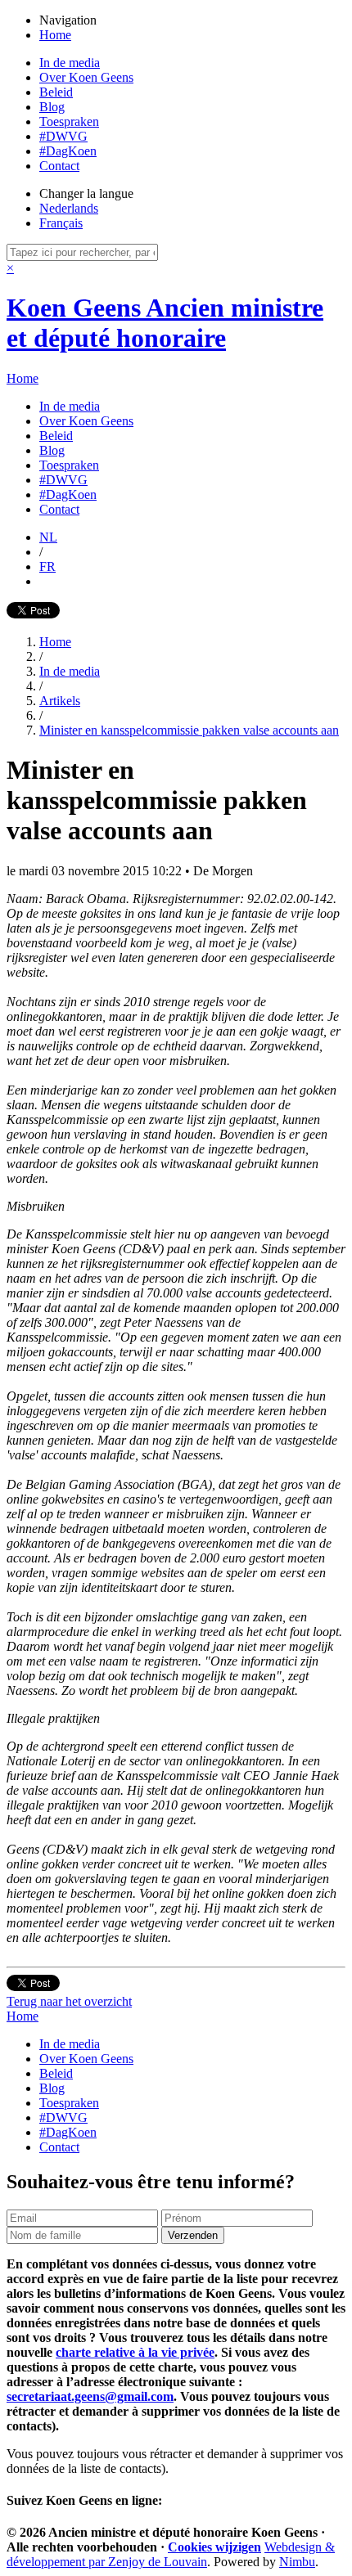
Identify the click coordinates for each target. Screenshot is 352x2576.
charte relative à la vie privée (135, 2352)
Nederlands (69, 208)
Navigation (68, 20)
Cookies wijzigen (214, 2547)
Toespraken (69, 121)
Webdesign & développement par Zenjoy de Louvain (171, 2554)
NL (48, 537)
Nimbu (297, 2562)
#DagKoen (68, 151)
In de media (70, 63)
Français (61, 223)
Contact (59, 166)
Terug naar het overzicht (69, 2001)
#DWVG (63, 136)
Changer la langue (86, 193)
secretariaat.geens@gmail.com (90, 2396)
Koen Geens (165, 323)
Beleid (56, 92)
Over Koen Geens (86, 77)
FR (47, 566)
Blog (52, 107)
